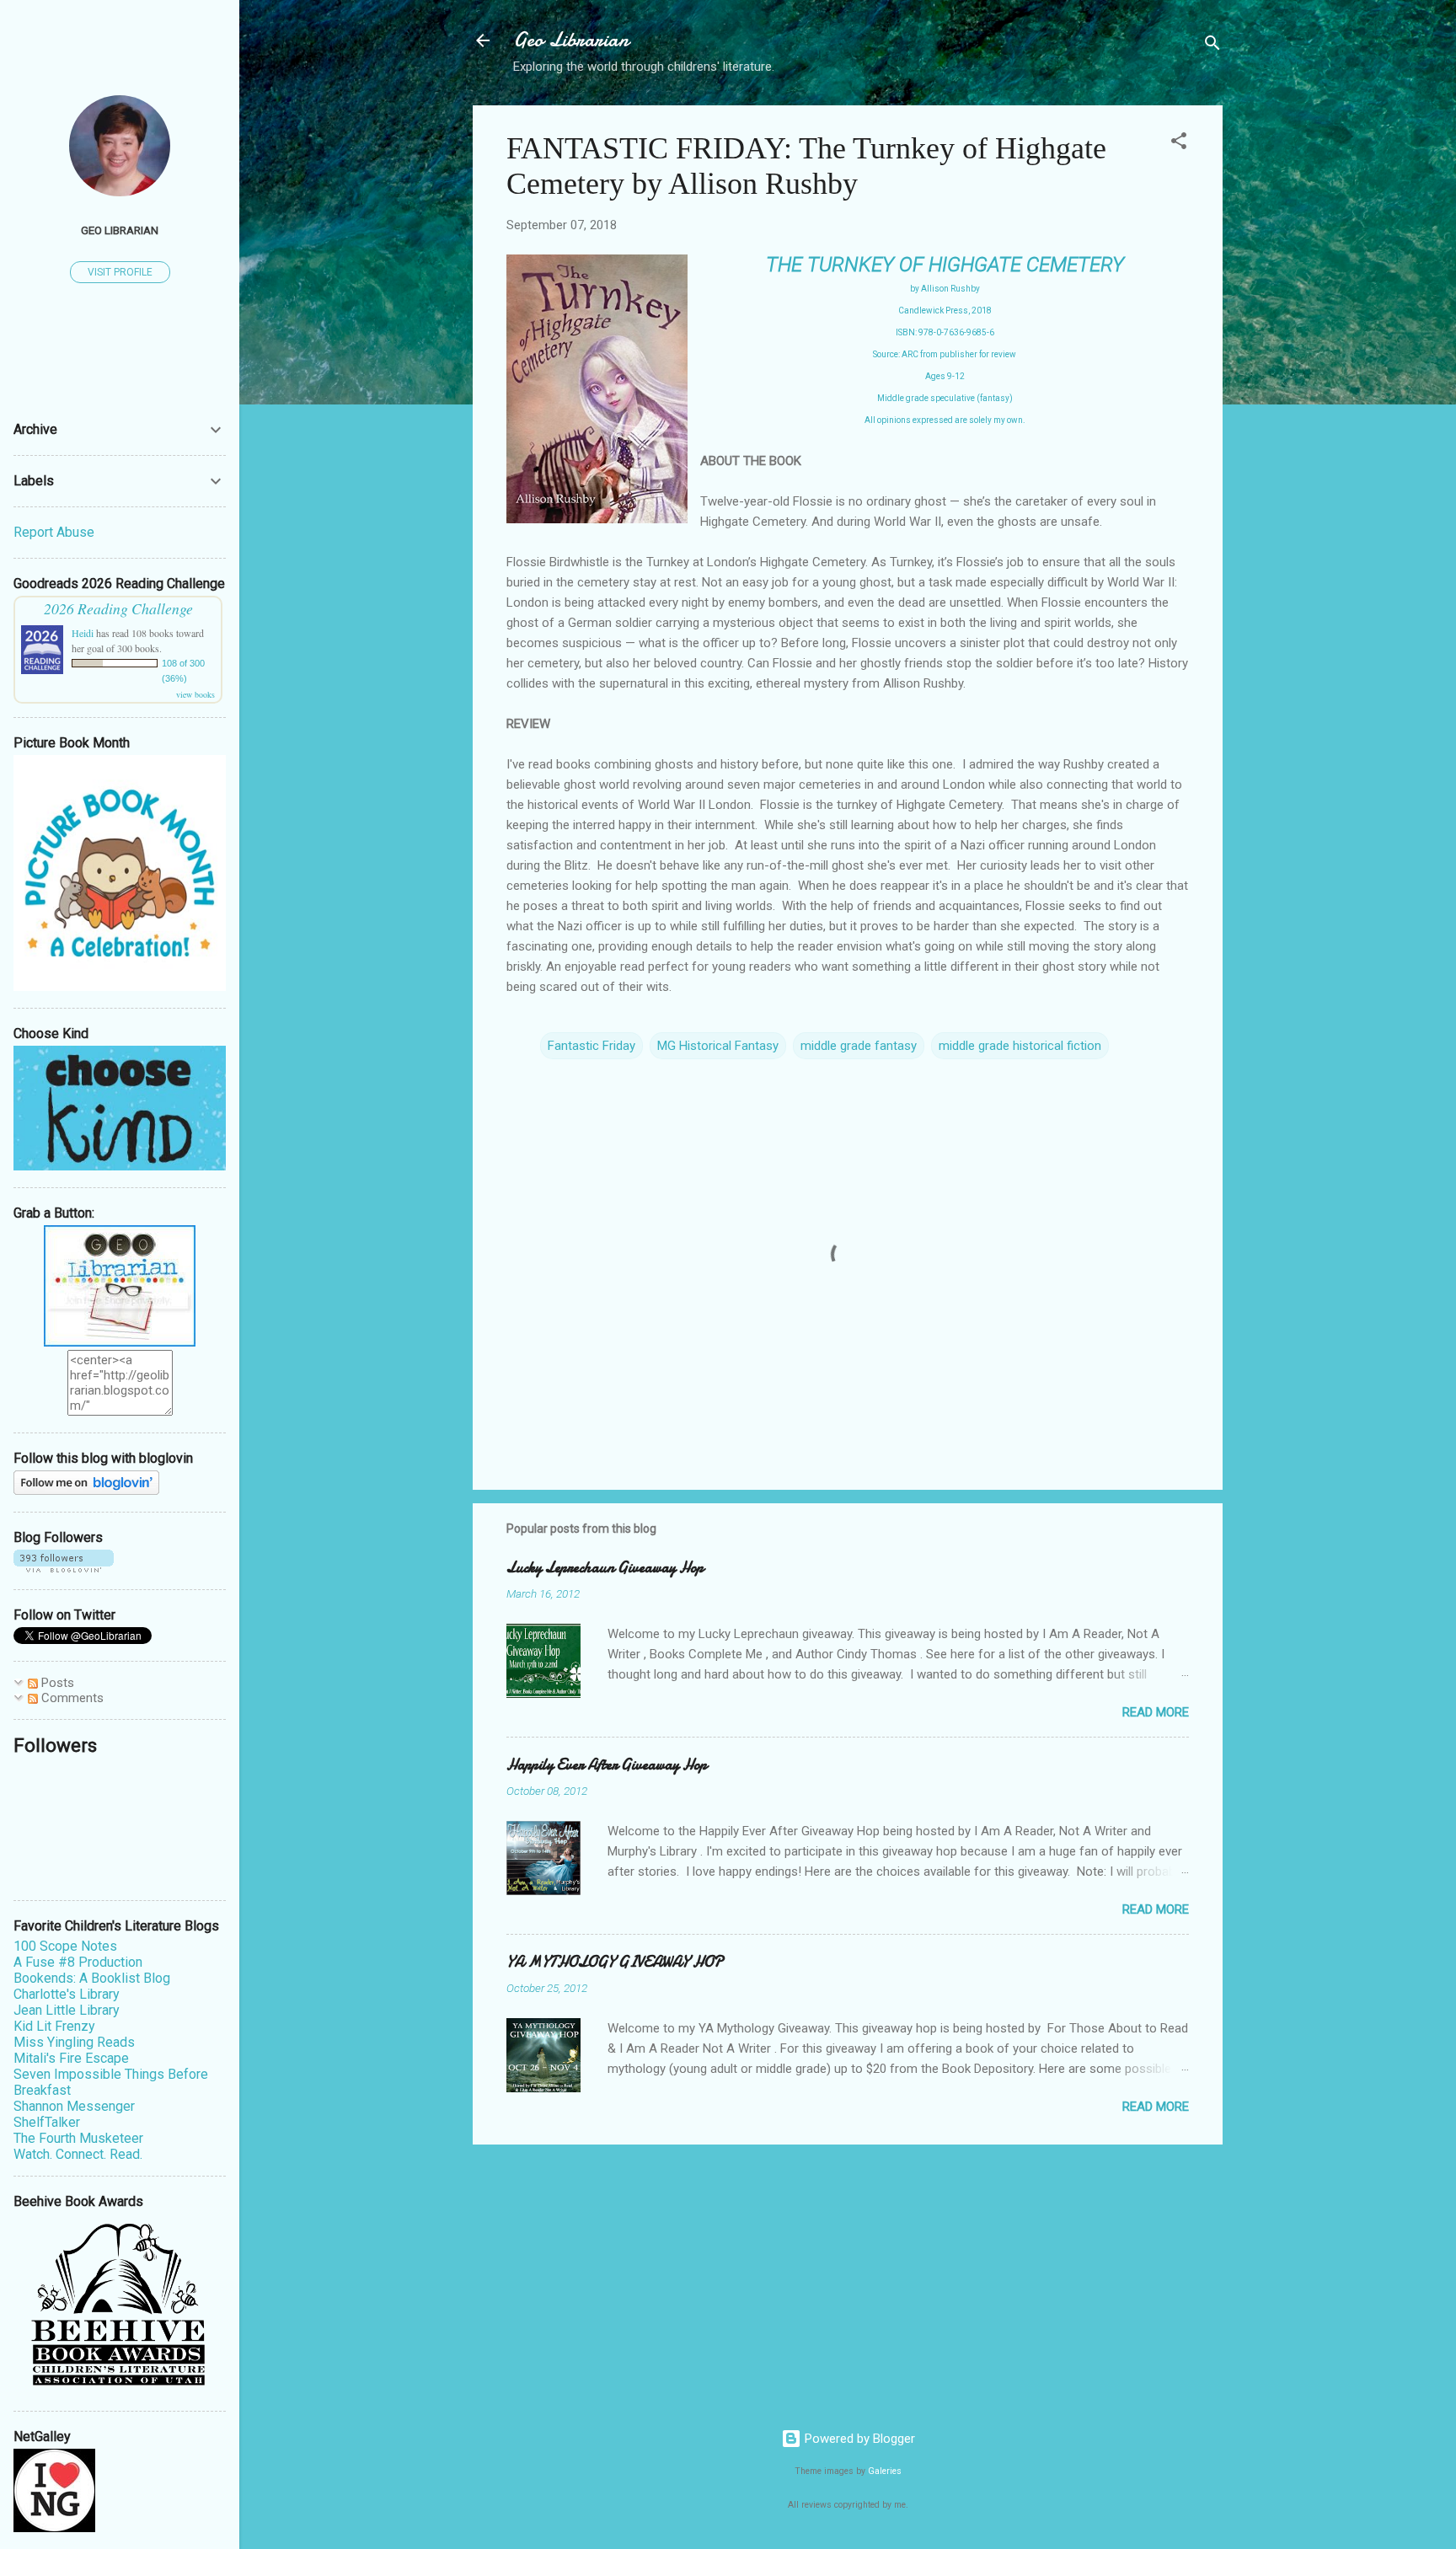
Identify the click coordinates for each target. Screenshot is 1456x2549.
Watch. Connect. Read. (78, 2154)
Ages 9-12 (945, 376)
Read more (1156, 1712)
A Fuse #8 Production (78, 1962)
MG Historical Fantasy (718, 1046)
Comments (71, 1698)
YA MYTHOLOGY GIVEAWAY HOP (615, 1962)
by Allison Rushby (945, 289)
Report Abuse (54, 532)
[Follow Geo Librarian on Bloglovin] (86, 1491)
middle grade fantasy (859, 1046)
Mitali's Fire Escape (71, 2058)
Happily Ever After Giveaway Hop (607, 1765)
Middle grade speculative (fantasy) (945, 398)
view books (195, 694)
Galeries (885, 2471)
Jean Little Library (67, 2010)
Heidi (83, 633)
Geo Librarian (571, 40)
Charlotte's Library (67, 1994)
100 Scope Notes (65, 1946)
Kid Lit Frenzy (54, 2026)
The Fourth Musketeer (78, 2138)
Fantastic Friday (591, 1046)
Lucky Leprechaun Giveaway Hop (605, 1568)
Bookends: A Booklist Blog (92, 1978)
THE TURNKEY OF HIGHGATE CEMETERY (945, 265)
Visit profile (120, 272)
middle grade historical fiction (1020, 1046)
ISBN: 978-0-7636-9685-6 (945, 332)
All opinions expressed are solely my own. (945, 420)
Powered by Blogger (858, 2439)
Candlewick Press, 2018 (945, 311)
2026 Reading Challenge (118, 608)
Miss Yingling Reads (74, 2042)
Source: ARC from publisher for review (945, 354)
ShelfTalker (47, 2122)
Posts (56, 1683)
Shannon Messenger (74, 2106)
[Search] (1212, 46)
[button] (1179, 144)
